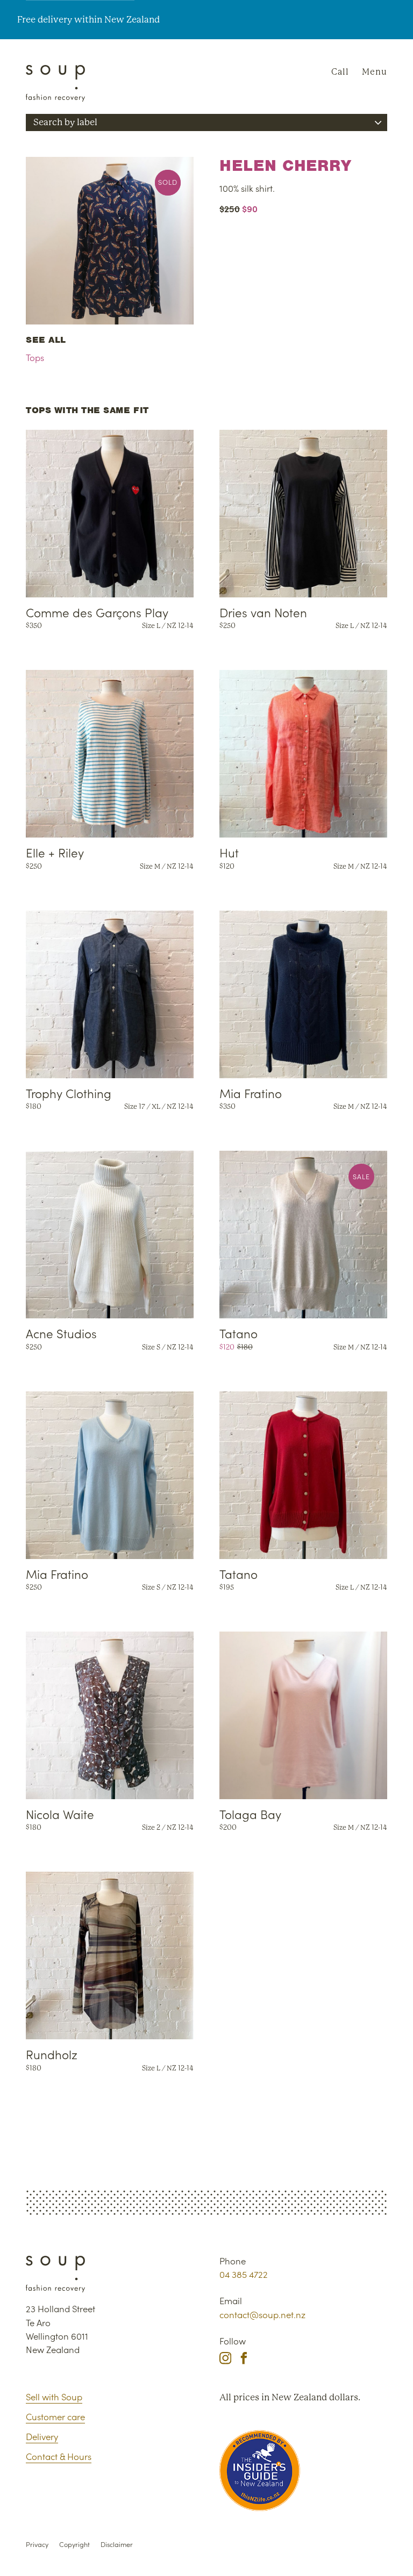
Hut (229, 852)
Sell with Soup (54, 2397)
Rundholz (52, 2054)
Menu (375, 72)
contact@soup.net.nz (262, 2314)
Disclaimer (117, 2544)
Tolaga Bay (250, 1814)
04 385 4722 (244, 2274)
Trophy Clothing (69, 1093)
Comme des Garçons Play (97, 612)
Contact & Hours (59, 2456)
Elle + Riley (55, 852)
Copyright (74, 2544)
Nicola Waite (60, 1814)
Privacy (37, 2544)
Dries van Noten (263, 612)
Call (340, 72)
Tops (35, 357)
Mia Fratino (251, 1093)
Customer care (55, 2416)
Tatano (238, 1333)
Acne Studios (61, 1333)
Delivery (42, 2436)
